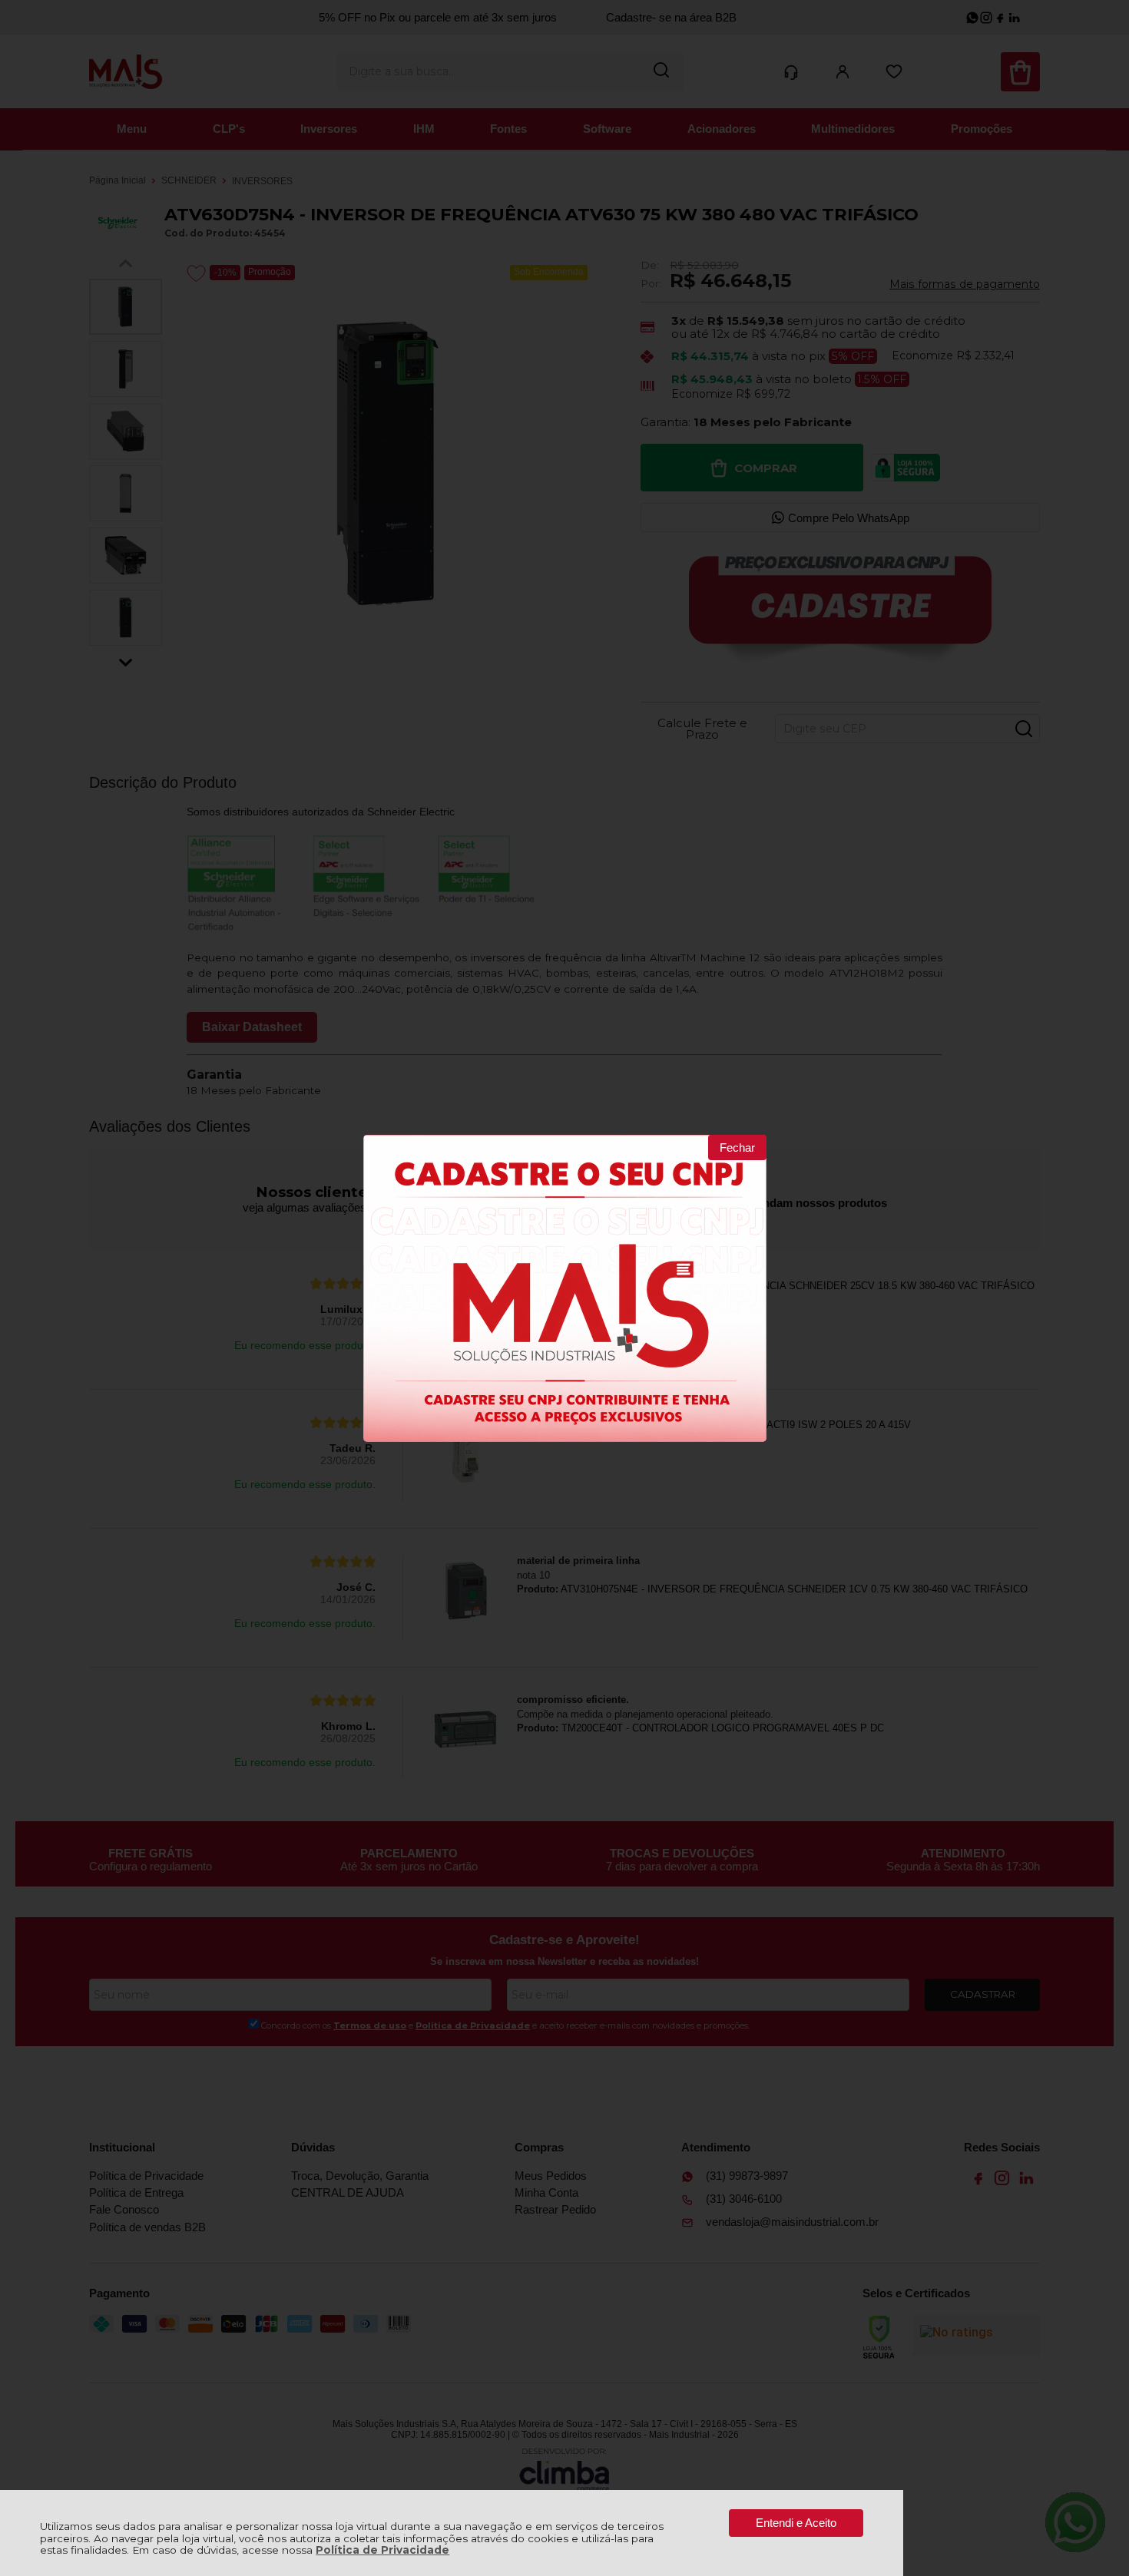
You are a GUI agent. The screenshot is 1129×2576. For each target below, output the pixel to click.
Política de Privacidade (382, 2550)
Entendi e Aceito (796, 2523)
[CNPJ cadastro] (565, 1288)
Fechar (737, 1147)
